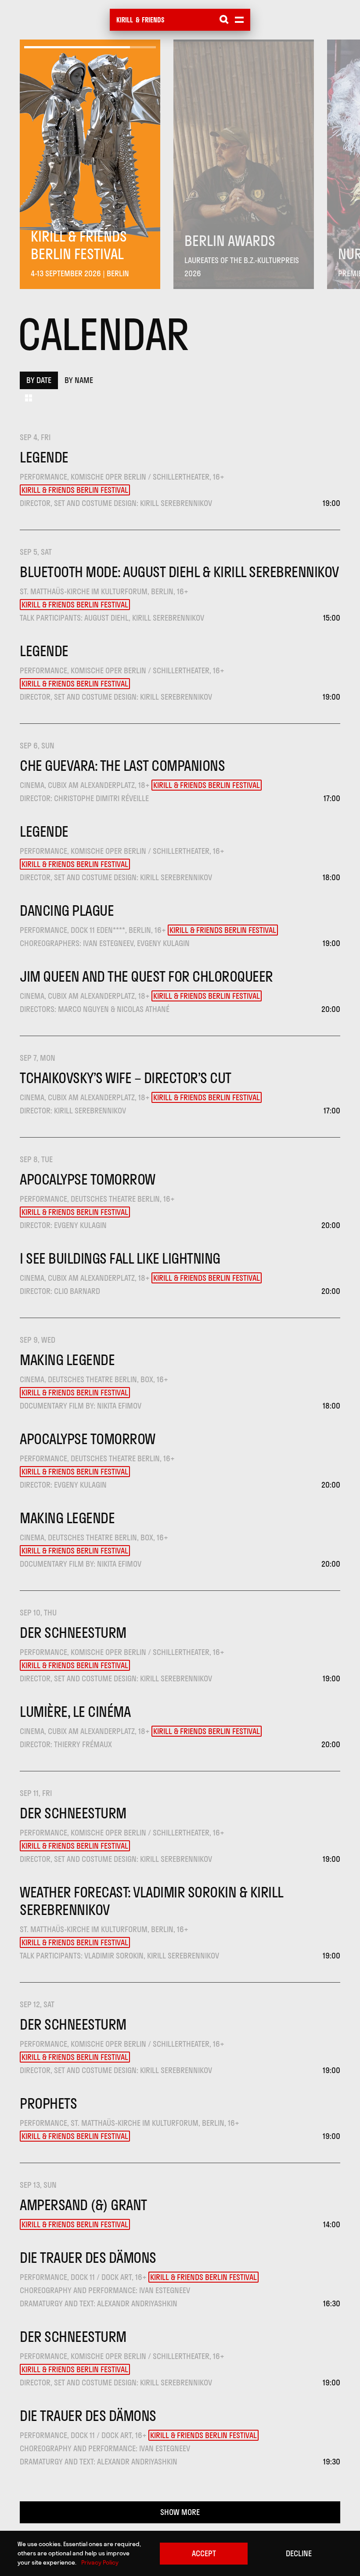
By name (79, 380)
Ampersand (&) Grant (83, 2205)
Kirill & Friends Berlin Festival (75, 490)
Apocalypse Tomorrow (88, 1179)
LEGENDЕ (44, 457)
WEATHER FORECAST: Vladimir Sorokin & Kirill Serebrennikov (151, 1901)
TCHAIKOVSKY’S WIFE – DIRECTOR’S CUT (126, 1078)
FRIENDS (153, 20)
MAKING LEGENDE (67, 1360)
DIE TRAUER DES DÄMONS (88, 2258)
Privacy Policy (100, 2562)
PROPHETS (48, 2103)
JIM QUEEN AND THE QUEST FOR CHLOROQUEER (146, 976)
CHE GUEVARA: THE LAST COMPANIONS (122, 766)
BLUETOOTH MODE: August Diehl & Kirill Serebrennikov (179, 572)
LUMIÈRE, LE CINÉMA (75, 1712)
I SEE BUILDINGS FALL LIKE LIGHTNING (120, 1258)
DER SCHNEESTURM (73, 1633)
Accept (204, 2553)
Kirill (125, 20)
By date (39, 380)
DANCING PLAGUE (67, 910)
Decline (299, 2553)
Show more (180, 2512)
